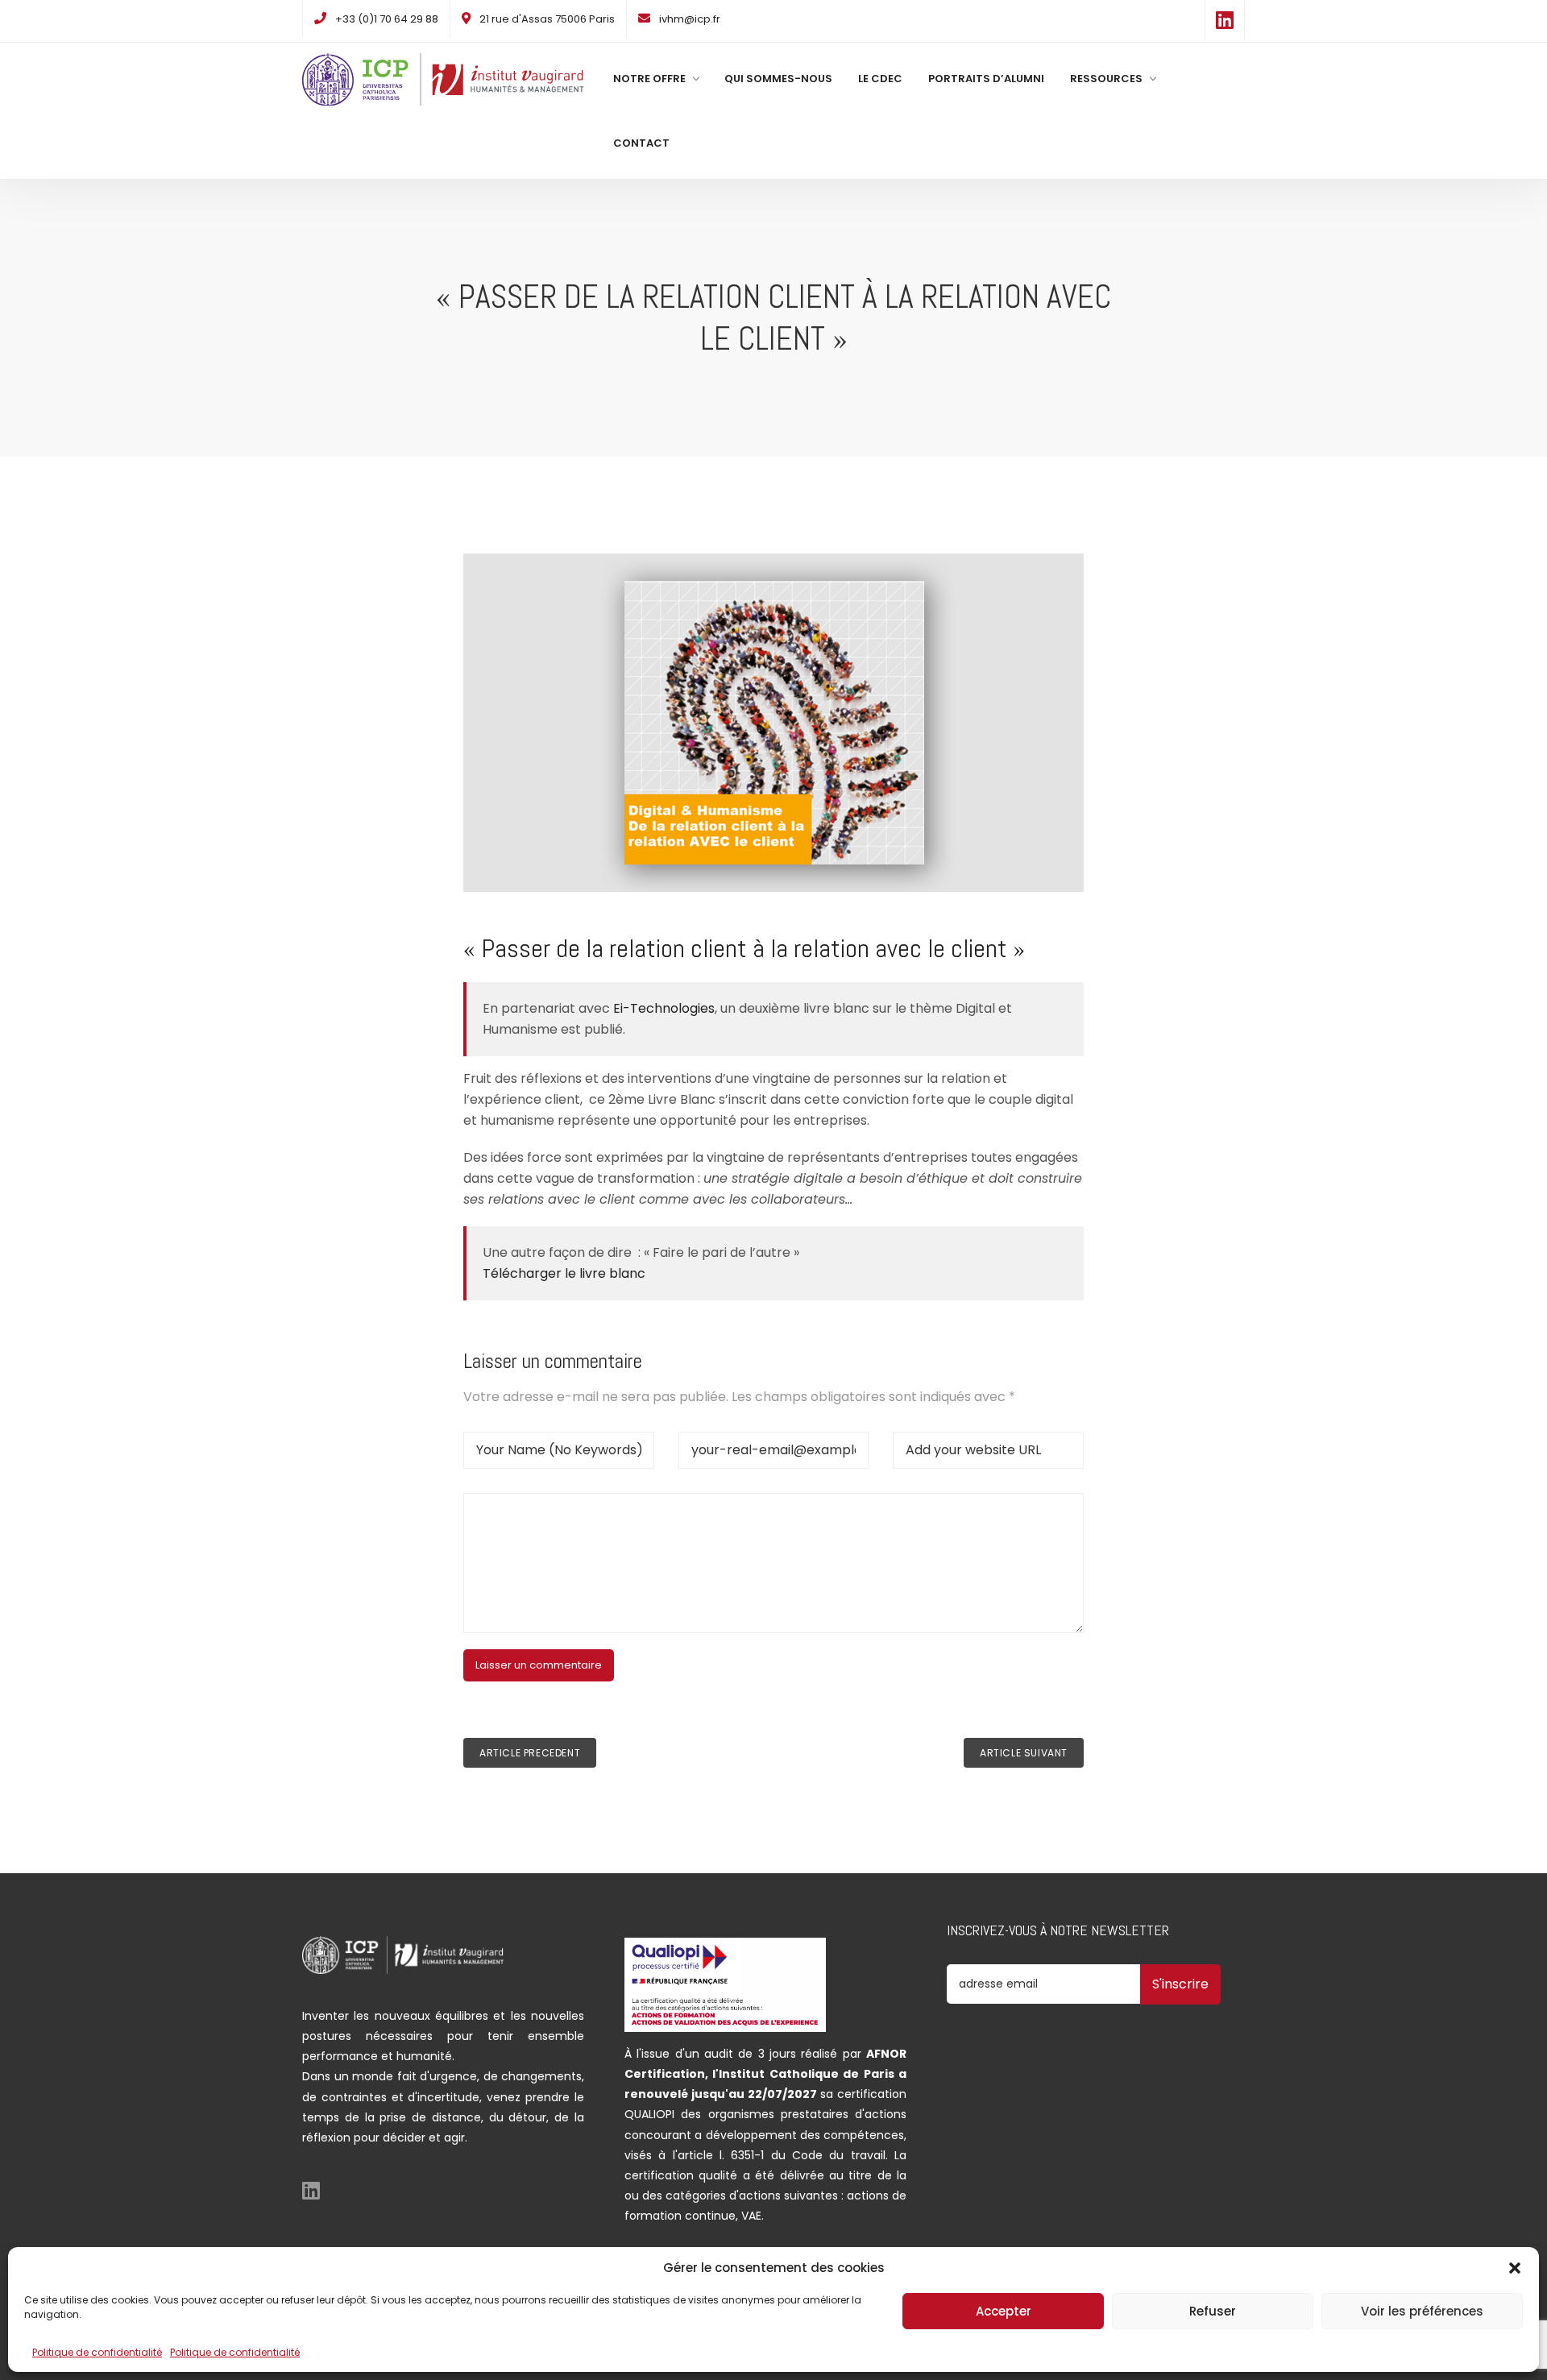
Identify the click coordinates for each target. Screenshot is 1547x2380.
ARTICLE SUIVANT (1024, 1753)
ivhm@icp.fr (690, 19)
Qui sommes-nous (778, 79)
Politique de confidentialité (97, 2352)
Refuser (1213, 2311)
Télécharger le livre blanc (564, 1273)
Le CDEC (880, 79)
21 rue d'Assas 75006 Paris (547, 19)
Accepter (1004, 2311)
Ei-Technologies (664, 1008)
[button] (1515, 2268)
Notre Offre (649, 79)
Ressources (1106, 79)
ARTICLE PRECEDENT (530, 1753)
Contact (641, 143)
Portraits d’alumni (986, 79)
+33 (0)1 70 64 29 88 (387, 19)
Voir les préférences (1422, 2311)
